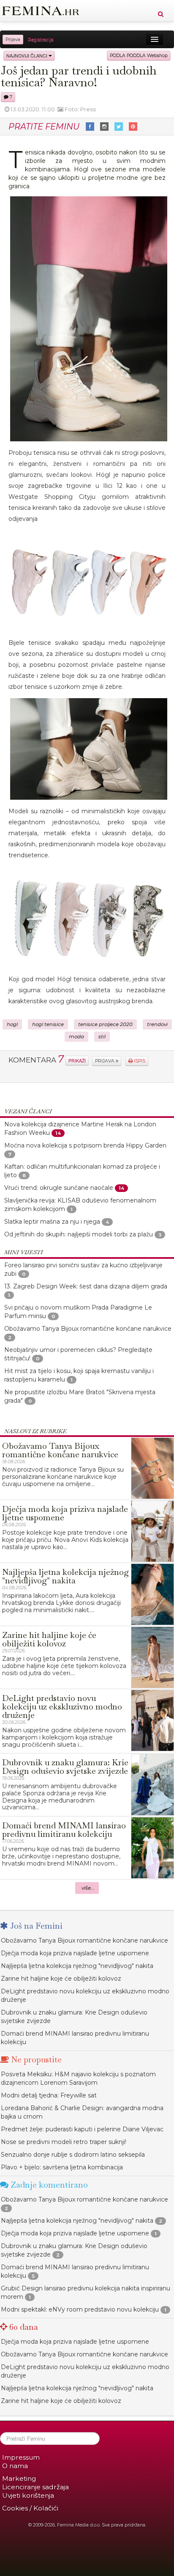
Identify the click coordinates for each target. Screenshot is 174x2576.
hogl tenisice (48, 1024)
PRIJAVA (105, 1061)
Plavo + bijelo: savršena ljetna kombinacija (62, 2167)
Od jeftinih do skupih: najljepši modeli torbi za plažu (79, 1234)
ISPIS (139, 1061)
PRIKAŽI (77, 1061)
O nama (15, 2466)
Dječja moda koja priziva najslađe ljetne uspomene (75, 1953)
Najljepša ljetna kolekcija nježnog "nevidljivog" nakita (77, 1966)
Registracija (41, 40)
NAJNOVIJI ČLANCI (27, 56)
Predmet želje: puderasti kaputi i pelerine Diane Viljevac (82, 2129)
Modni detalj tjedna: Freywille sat (49, 2095)
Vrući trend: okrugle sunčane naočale (59, 1188)
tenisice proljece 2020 (105, 1024)
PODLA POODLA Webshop (139, 56)
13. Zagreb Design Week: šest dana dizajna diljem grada (86, 1286)
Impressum (21, 2457)
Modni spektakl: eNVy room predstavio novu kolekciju (80, 2309)
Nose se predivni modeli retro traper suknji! (64, 2142)
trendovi (157, 1024)
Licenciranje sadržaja (35, 2487)
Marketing (19, 2478)
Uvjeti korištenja (28, 2495)
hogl (12, 1024)
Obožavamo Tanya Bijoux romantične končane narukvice (88, 1329)
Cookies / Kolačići (30, 2508)
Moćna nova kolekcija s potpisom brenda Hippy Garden (85, 1145)
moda (76, 1037)
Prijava (13, 40)
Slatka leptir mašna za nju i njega (53, 1222)
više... (88, 1888)
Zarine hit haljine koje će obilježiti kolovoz (61, 1979)
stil (102, 1037)
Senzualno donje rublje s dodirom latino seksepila (73, 2155)
